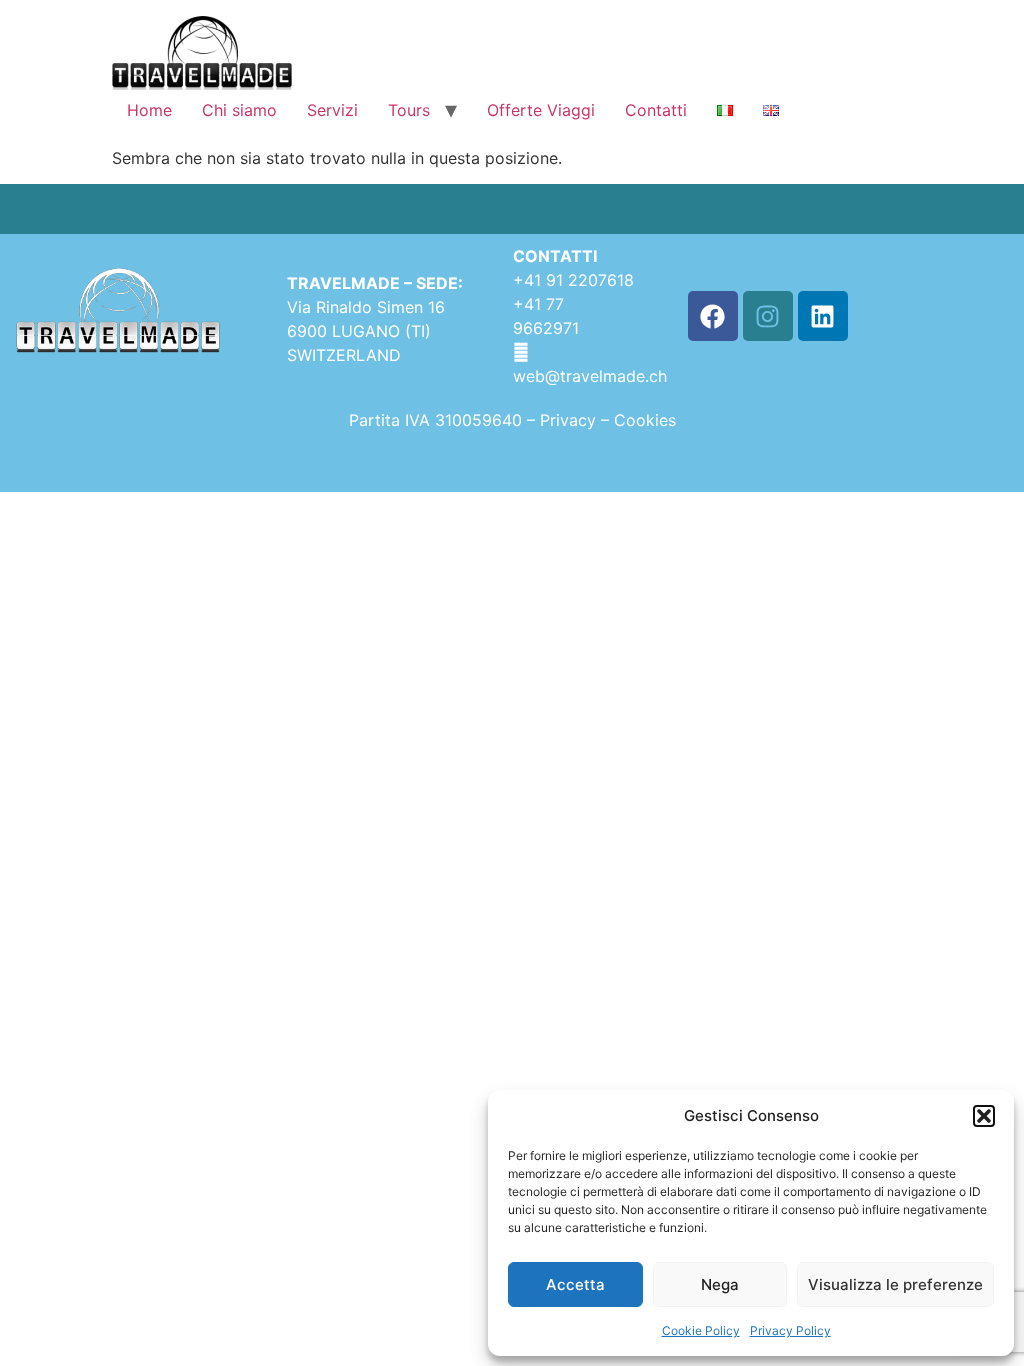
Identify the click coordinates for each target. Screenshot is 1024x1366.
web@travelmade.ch (590, 376)
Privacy (570, 420)
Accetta (575, 1284)
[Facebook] (713, 316)
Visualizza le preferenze (895, 1284)
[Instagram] (768, 316)
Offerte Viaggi (541, 110)
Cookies (645, 420)
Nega (720, 1284)
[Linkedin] (823, 316)
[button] (984, 1116)
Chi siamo (239, 110)
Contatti (656, 110)
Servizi (332, 110)
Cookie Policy (701, 1330)
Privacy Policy (790, 1330)
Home (149, 110)
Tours (409, 110)
